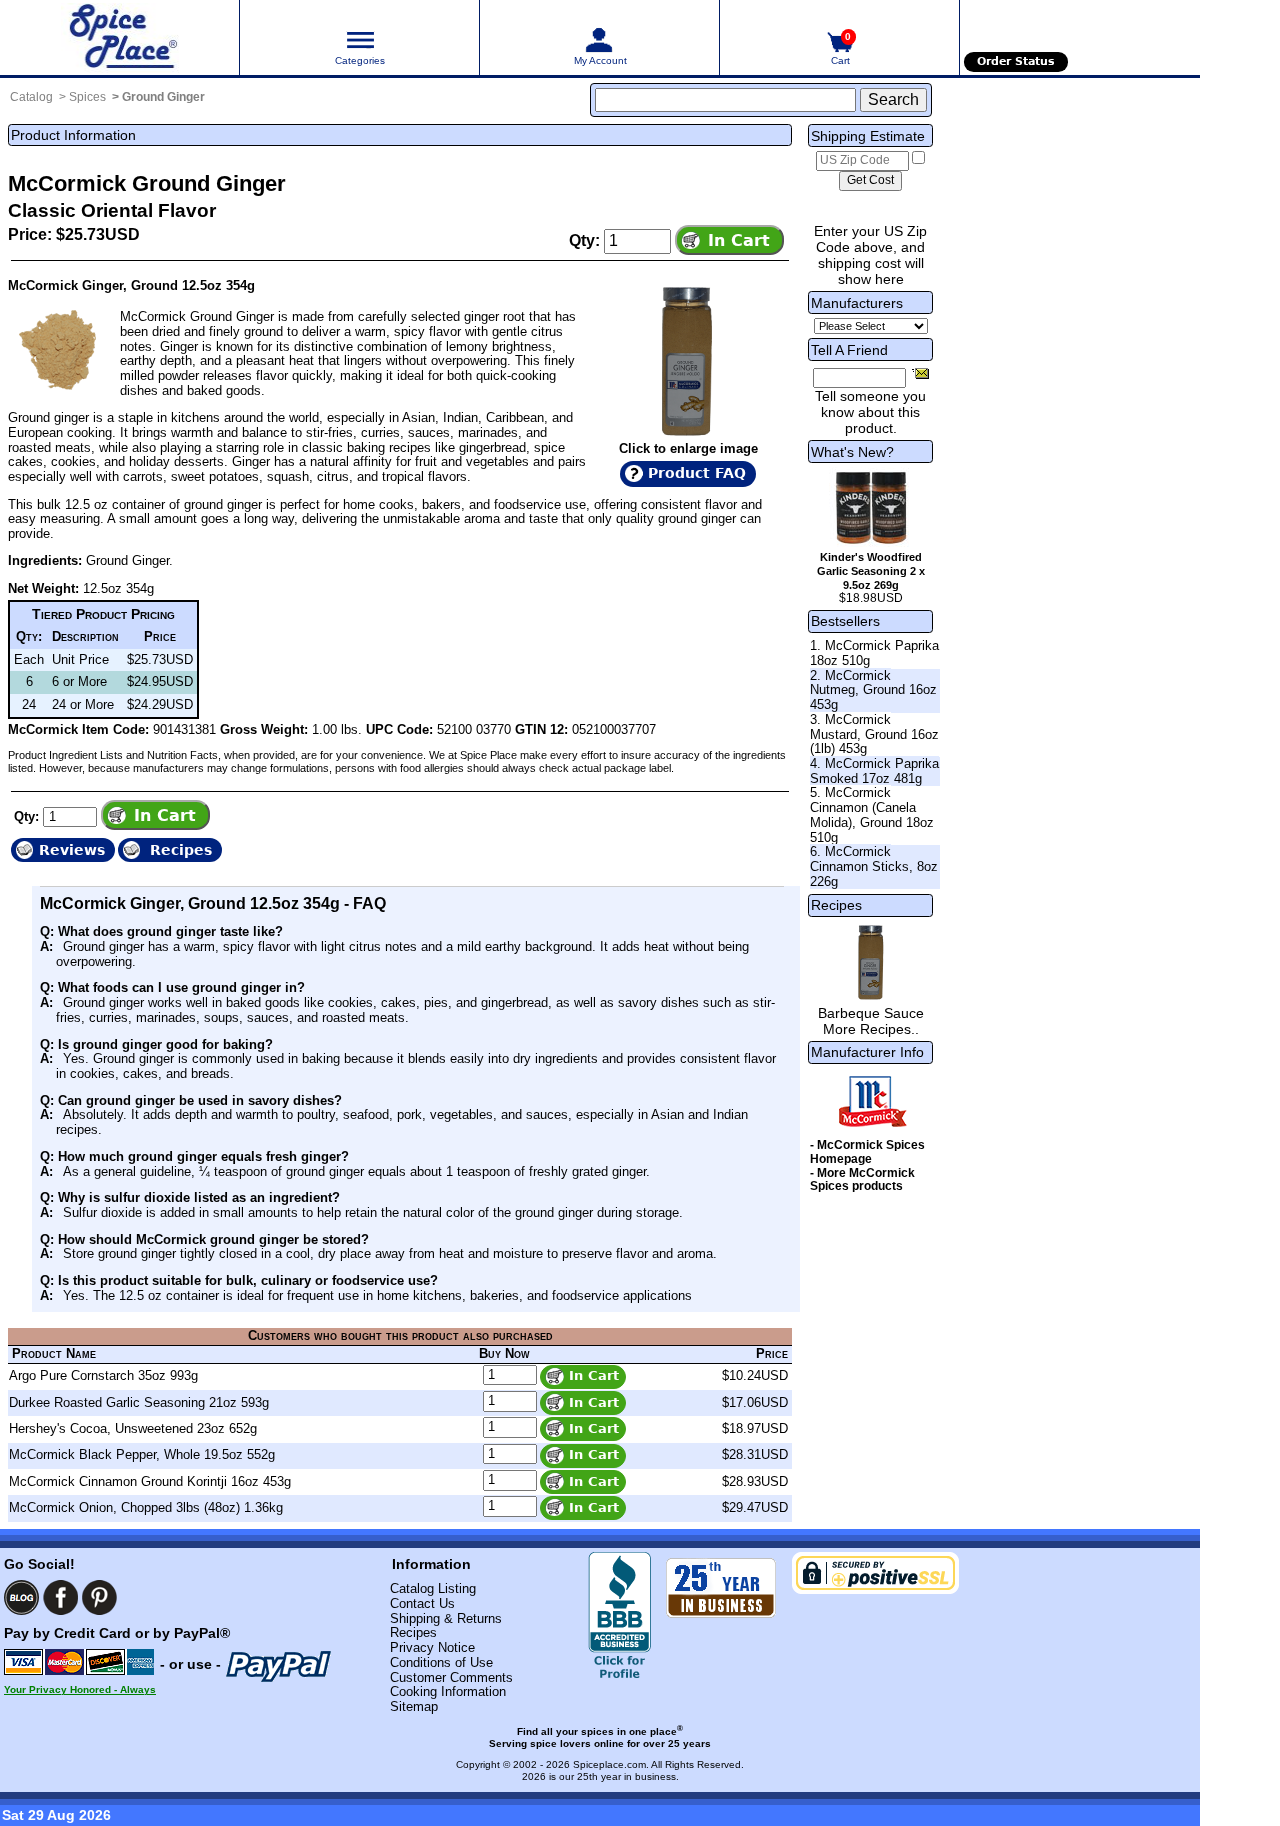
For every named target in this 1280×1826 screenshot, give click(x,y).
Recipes (836, 905)
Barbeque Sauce (871, 1013)
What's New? (852, 452)
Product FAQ (697, 473)
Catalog (31, 97)
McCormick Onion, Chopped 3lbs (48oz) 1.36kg (146, 1507)
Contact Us (422, 1603)
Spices (87, 97)
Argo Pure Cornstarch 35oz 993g (103, 1375)
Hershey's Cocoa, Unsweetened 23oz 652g (133, 1428)
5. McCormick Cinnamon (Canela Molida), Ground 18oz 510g (872, 814)
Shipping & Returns (446, 1618)
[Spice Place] (119, 37)
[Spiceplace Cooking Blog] (21, 1597)
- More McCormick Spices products (862, 1180)
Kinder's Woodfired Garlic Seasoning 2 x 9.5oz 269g (871, 571)
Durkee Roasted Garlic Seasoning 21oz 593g (139, 1402)
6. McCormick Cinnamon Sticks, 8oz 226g (874, 866)
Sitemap (414, 1706)
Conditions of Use (441, 1662)
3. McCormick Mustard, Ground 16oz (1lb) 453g (874, 734)
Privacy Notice (432, 1647)
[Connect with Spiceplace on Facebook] (60, 1597)
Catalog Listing (433, 1588)
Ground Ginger (163, 97)
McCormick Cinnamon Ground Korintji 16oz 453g (150, 1481)
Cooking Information (448, 1691)
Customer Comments (451, 1677)
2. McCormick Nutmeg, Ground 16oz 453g (873, 690)
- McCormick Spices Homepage (867, 1152)
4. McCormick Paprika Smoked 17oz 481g (874, 771)
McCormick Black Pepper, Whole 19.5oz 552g (142, 1454)
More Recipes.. (871, 1029)
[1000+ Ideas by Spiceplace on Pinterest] (99, 1597)
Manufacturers (857, 303)
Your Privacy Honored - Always (80, 1689)
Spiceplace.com (609, 1764)
